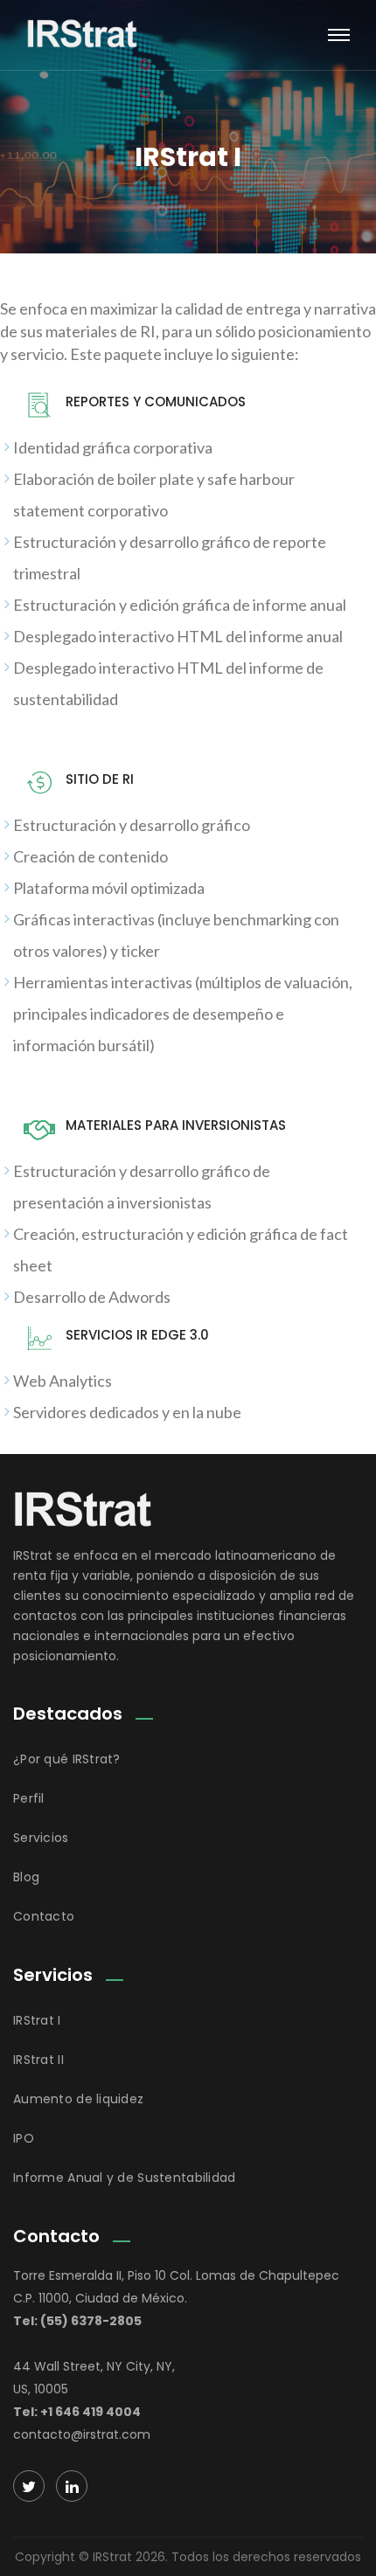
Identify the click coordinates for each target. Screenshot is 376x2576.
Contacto (44, 1916)
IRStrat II (38, 2060)
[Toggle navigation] (339, 35)
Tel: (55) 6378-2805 (77, 2321)
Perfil (29, 1798)
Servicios (41, 1838)
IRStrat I (37, 2020)
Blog (26, 1877)
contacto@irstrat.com (82, 2434)
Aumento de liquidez (78, 2099)
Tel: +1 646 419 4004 (77, 2412)
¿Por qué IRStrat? (67, 1759)
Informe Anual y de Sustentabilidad (125, 2178)
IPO (24, 2138)
